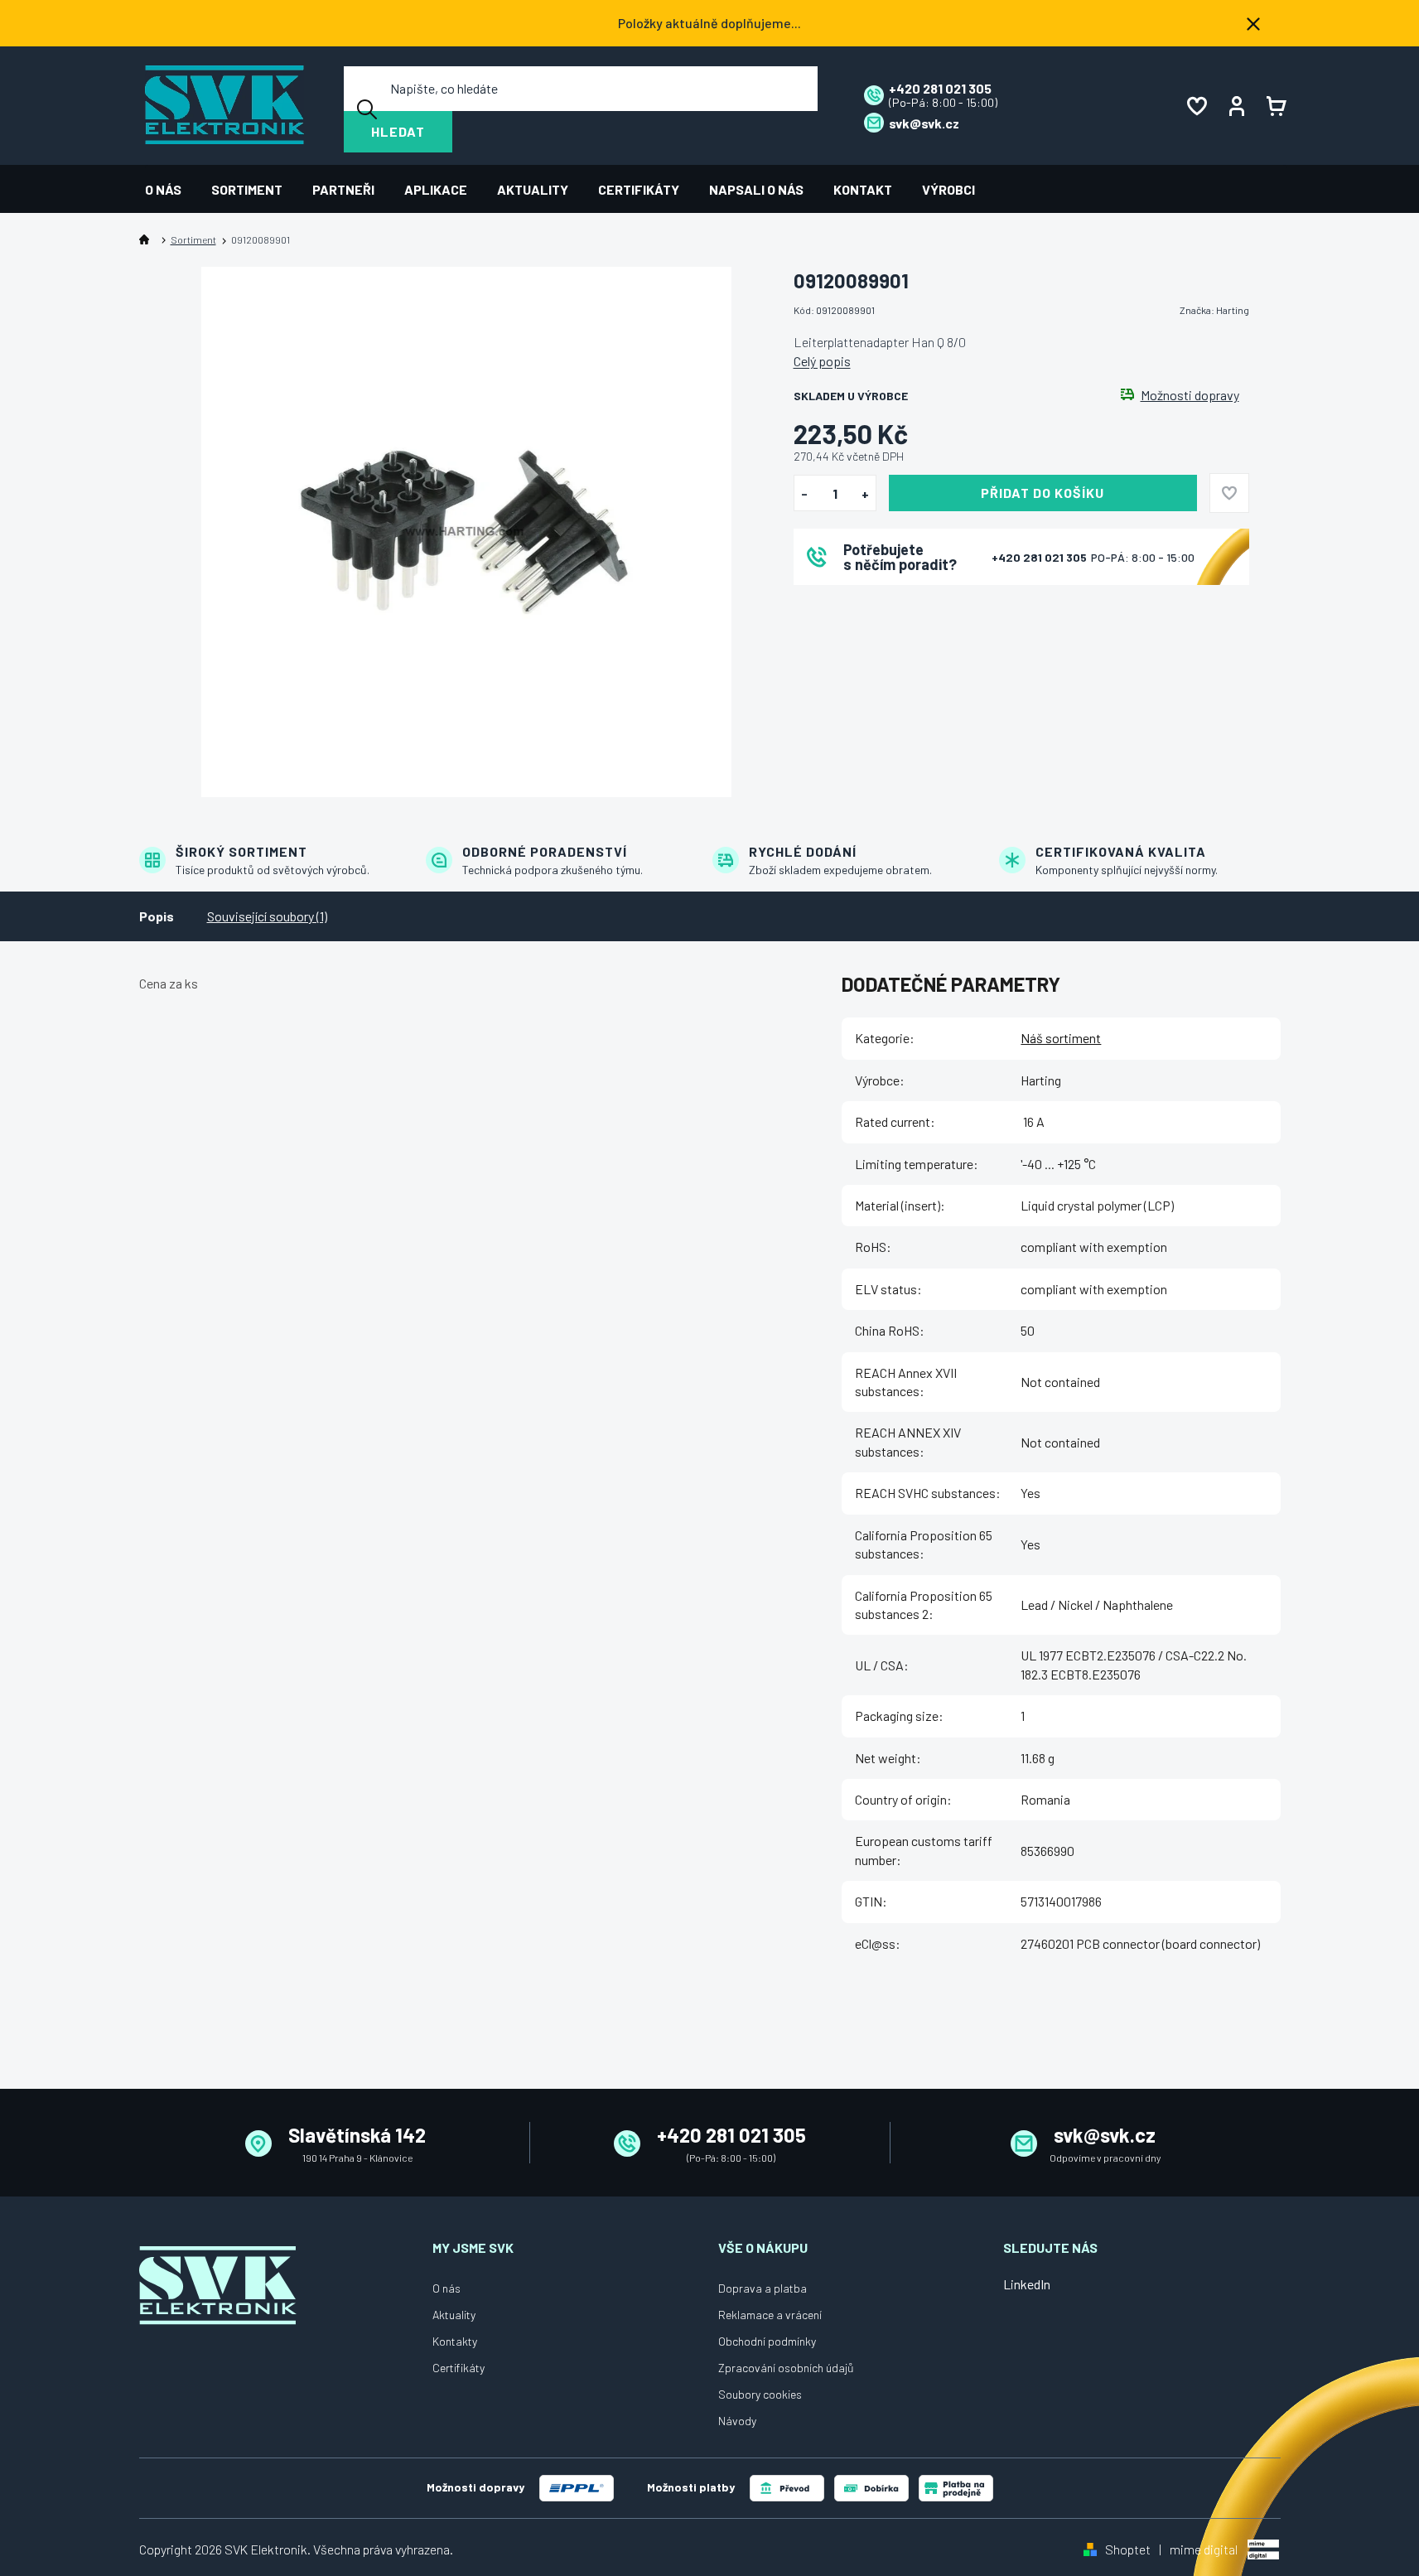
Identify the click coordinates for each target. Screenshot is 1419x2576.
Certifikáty (459, 2368)
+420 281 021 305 (1040, 557)
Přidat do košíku (1043, 493)
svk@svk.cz (1105, 2135)
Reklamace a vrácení (770, 2315)
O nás (446, 2288)
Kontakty (455, 2341)
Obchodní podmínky (767, 2341)
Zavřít (886, 607)
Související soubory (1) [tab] (267, 916)
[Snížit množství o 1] (805, 494)
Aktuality (454, 2315)
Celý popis (822, 361)
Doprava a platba (763, 2288)
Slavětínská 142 (357, 2135)
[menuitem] (171, 189)
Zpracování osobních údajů (786, 2368)
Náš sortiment (1061, 1038)
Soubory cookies (760, 2394)
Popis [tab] (157, 916)
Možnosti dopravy (1190, 395)
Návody (737, 2421)
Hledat (398, 131)
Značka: (1214, 310)
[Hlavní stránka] (147, 240)
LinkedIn (1027, 2284)
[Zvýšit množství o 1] (865, 494)
